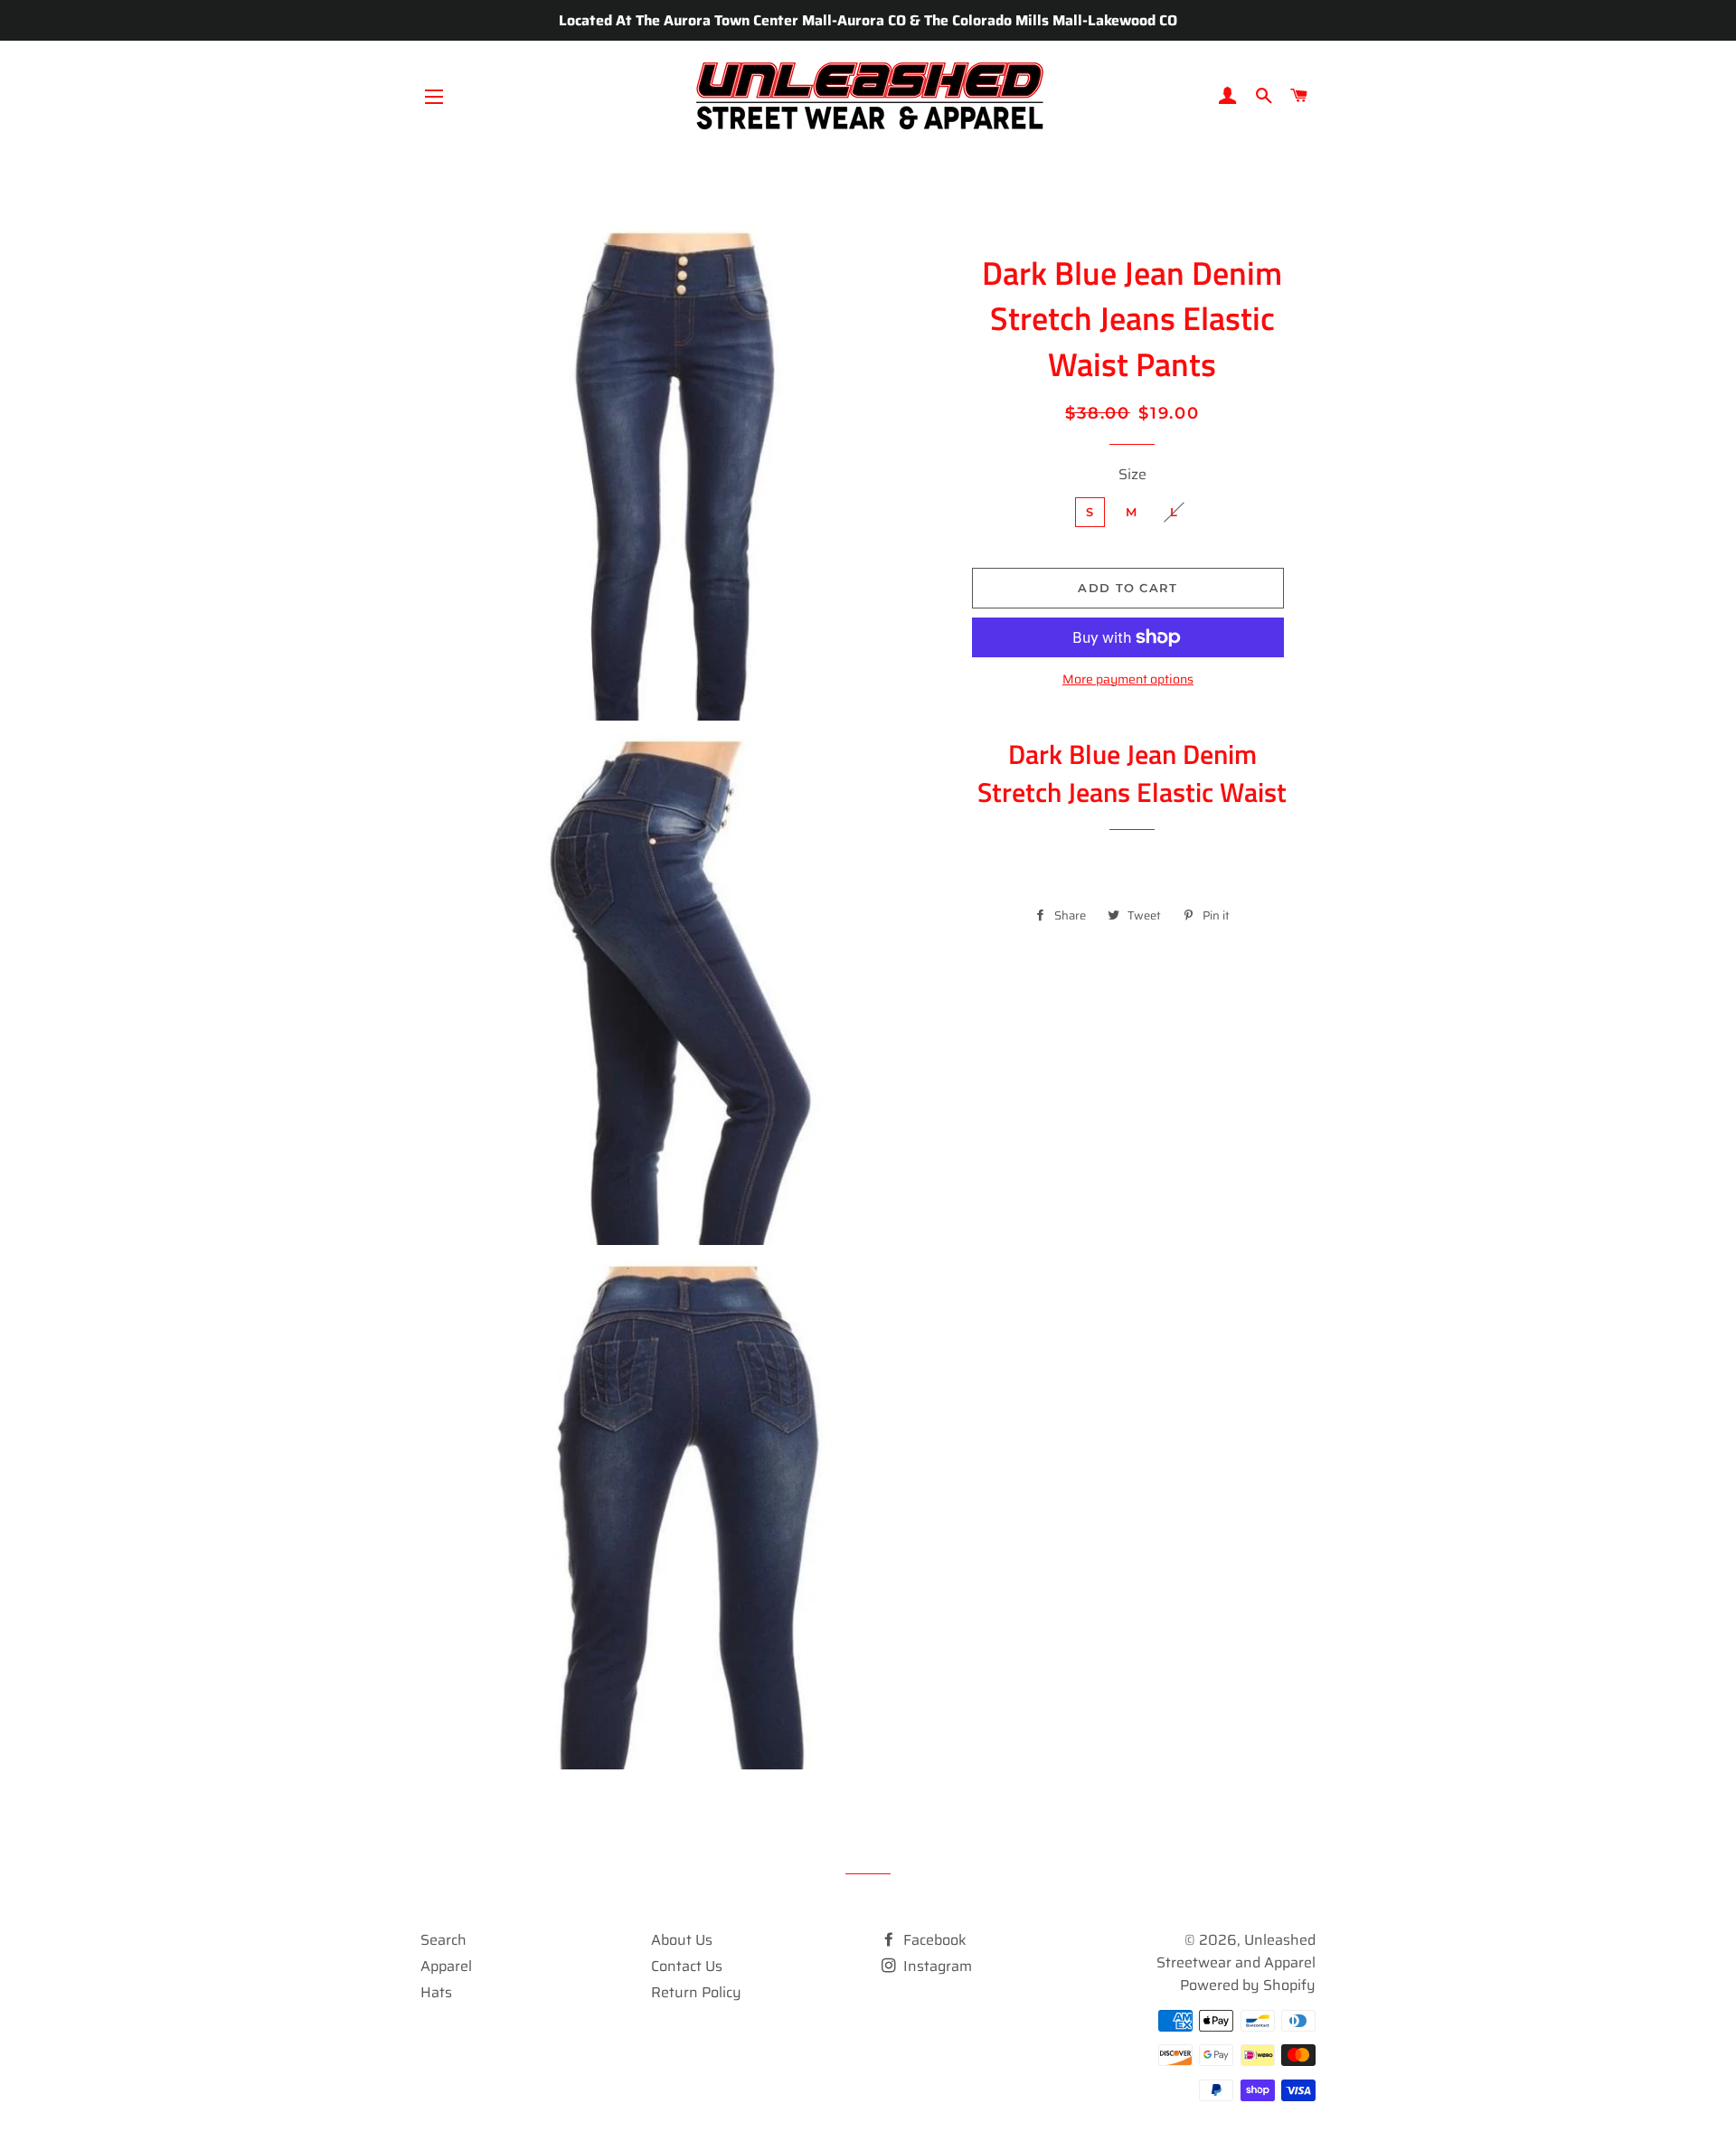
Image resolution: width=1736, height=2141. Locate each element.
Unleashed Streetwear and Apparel (1236, 1951)
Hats (436, 1992)
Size (1132, 474)
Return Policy (696, 1992)
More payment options (1128, 679)
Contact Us (687, 1966)
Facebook (933, 1940)
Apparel (446, 1966)
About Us (682, 1940)
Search (443, 1940)
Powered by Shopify (1248, 1985)
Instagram (936, 1966)
